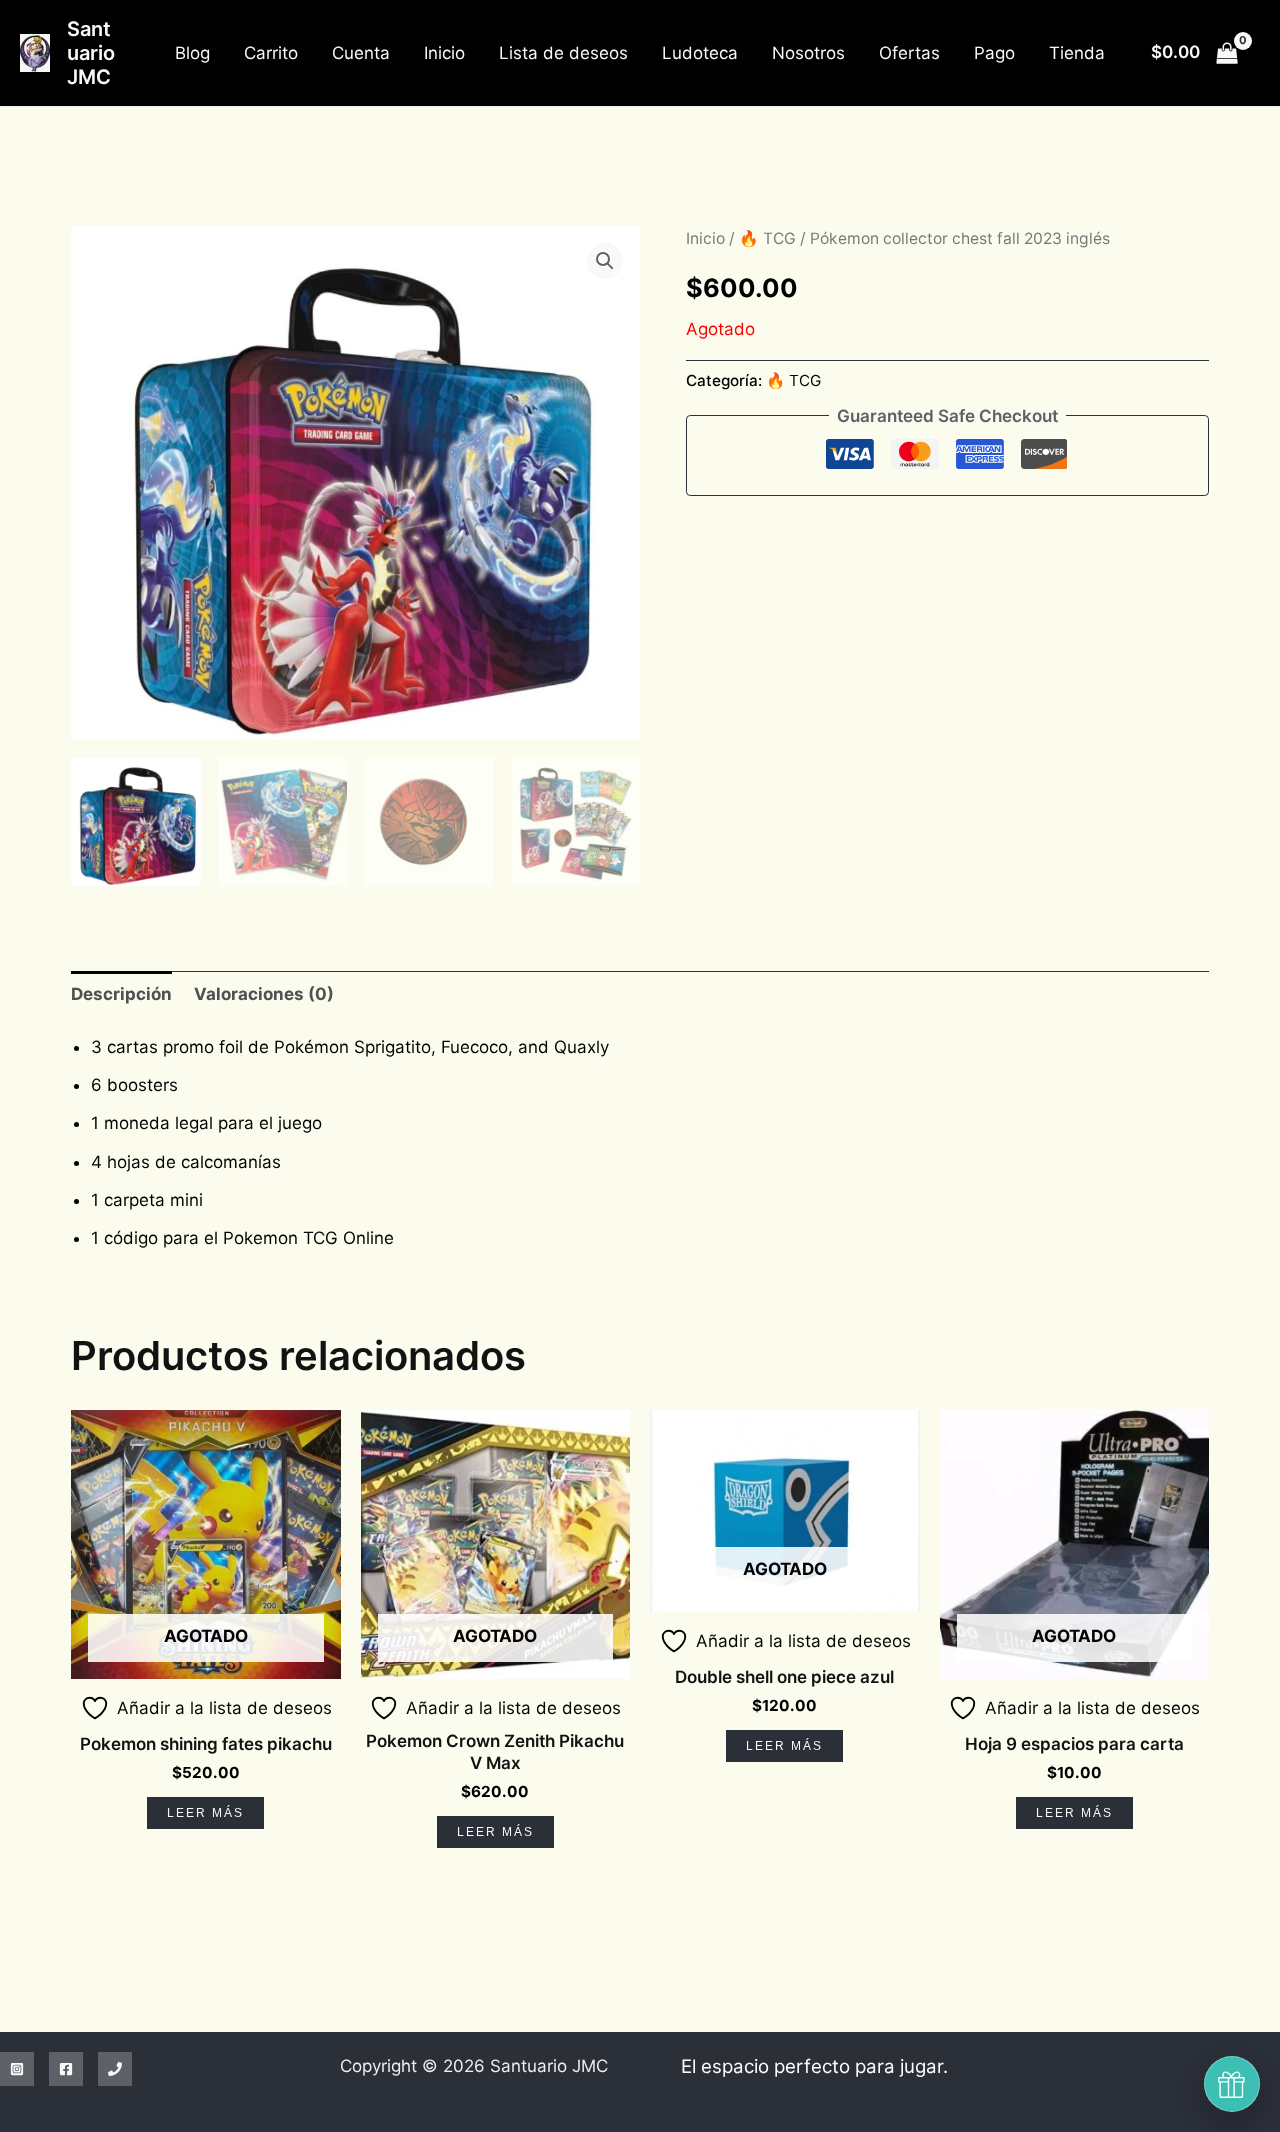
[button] (605, 261)
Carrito (271, 53)
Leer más (205, 1813)
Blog (192, 53)
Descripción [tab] (121, 994)
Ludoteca (700, 53)
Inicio (444, 53)
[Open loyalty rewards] (1232, 2084)
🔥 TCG (767, 238)
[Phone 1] (115, 2069)
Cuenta (361, 53)
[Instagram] (17, 2069)
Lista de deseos (563, 53)
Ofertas (909, 53)
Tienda (1077, 53)
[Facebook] (66, 2069)
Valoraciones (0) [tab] (264, 994)
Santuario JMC (91, 53)
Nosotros (808, 53)
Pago (994, 53)
